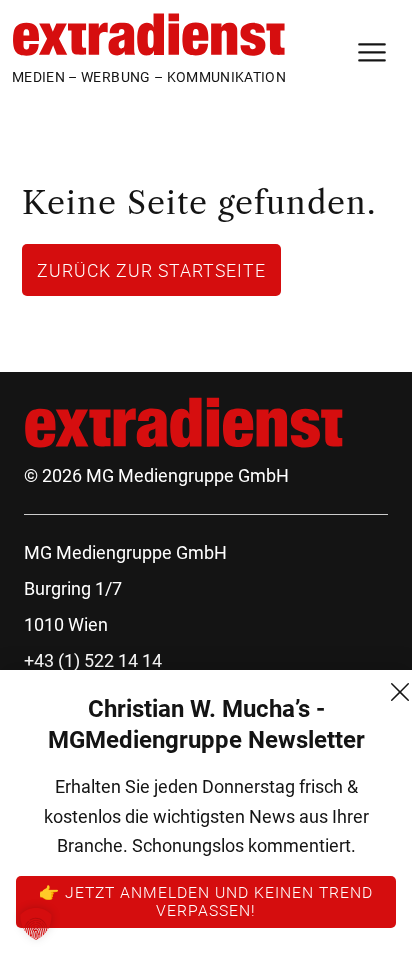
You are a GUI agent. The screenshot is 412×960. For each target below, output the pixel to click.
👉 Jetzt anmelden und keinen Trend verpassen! (206, 901)
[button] (36, 924)
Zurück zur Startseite (151, 270)
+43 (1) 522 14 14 (93, 660)
